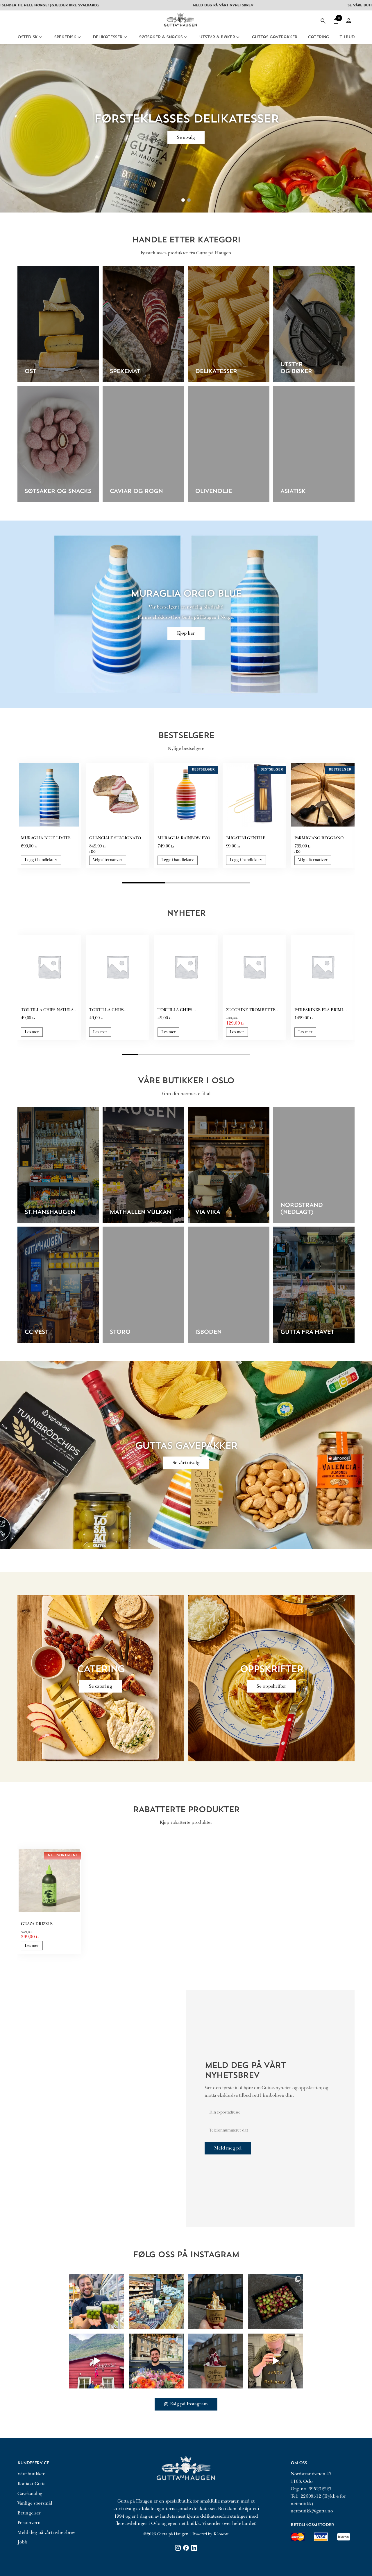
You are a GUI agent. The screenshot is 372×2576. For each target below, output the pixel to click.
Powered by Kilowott (210, 2534)
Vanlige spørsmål (35, 2503)
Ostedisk (27, 37)
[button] (336, 21)
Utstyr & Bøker (217, 37)
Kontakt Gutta (32, 2484)
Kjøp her (186, 633)
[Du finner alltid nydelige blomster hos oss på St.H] (156, 2361)
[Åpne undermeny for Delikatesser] (125, 37)
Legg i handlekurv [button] (41, 860)
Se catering (101, 1686)
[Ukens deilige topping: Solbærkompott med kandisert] (216, 2361)
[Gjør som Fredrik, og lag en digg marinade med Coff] (275, 2361)
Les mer (32, 1032)
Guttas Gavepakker (274, 37)
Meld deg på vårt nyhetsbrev (46, 2532)
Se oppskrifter (271, 1686)
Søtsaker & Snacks (161, 37)
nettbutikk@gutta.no (312, 2511)
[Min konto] (349, 21)
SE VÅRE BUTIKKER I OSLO (278, 6)
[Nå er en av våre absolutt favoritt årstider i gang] (275, 2302)
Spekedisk (65, 37)
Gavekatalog (30, 2494)
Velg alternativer (108, 860)
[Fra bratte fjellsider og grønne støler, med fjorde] (97, 2361)
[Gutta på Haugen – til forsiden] (180, 29)
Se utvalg (186, 137)
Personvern (29, 2523)
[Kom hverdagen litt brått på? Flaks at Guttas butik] (156, 2302)
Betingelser (29, 2513)
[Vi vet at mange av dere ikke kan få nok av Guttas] (97, 2302)
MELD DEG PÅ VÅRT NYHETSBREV (131, 6)
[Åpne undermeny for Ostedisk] (41, 37)
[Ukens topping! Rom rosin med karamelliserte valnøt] (216, 2302)
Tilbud (347, 37)
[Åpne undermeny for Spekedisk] (79, 37)
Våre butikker (31, 2474)
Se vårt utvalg (186, 1463)
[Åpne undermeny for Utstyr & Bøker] (238, 37)
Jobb (22, 2542)
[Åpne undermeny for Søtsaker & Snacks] (186, 37)
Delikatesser (108, 37)
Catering (318, 37)
